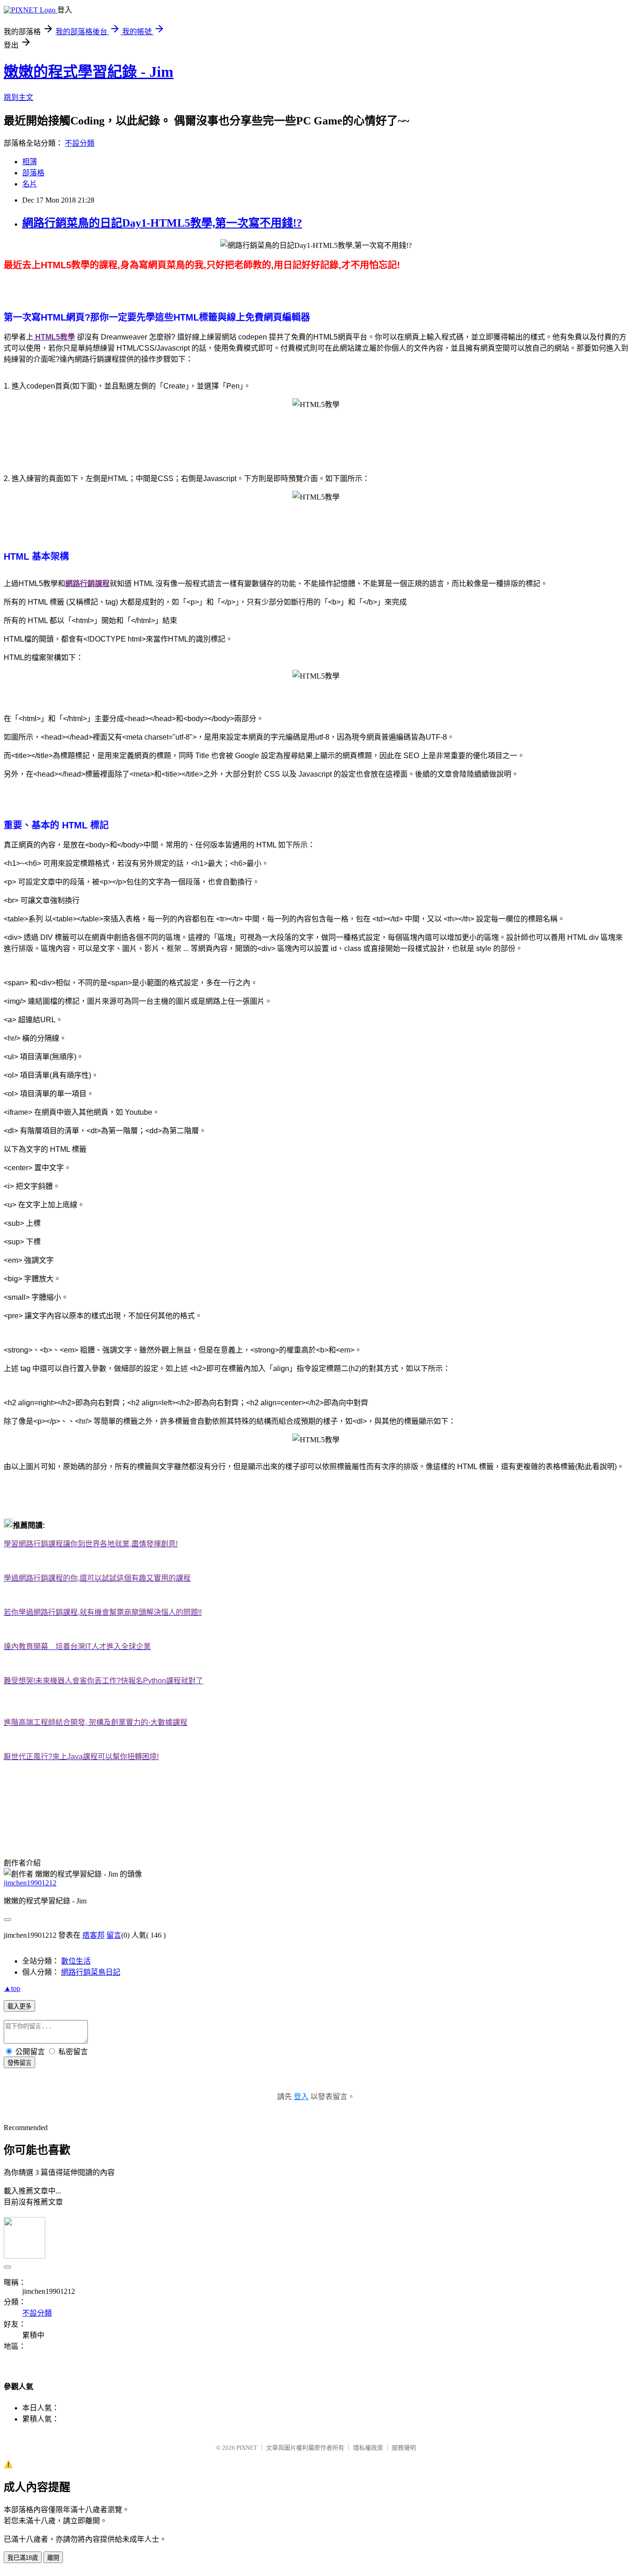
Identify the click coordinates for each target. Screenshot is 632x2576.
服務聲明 (404, 2448)
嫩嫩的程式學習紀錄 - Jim (89, 72)
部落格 (33, 173)
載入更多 (19, 2006)
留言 (114, 1935)
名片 (30, 184)
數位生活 (76, 1961)
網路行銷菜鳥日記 (91, 1972)
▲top (12, 1988)
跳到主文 (19, 97)
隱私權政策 (368, 2448)
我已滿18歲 (23, 2558)
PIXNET (247, 2448)
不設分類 (80, 143)
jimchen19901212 (30, 1883)
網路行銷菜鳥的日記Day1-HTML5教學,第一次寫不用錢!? (162, 223)
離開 (53, 2558)
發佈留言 (19, 2063)
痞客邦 (93, 1935)
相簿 (30, 162)
